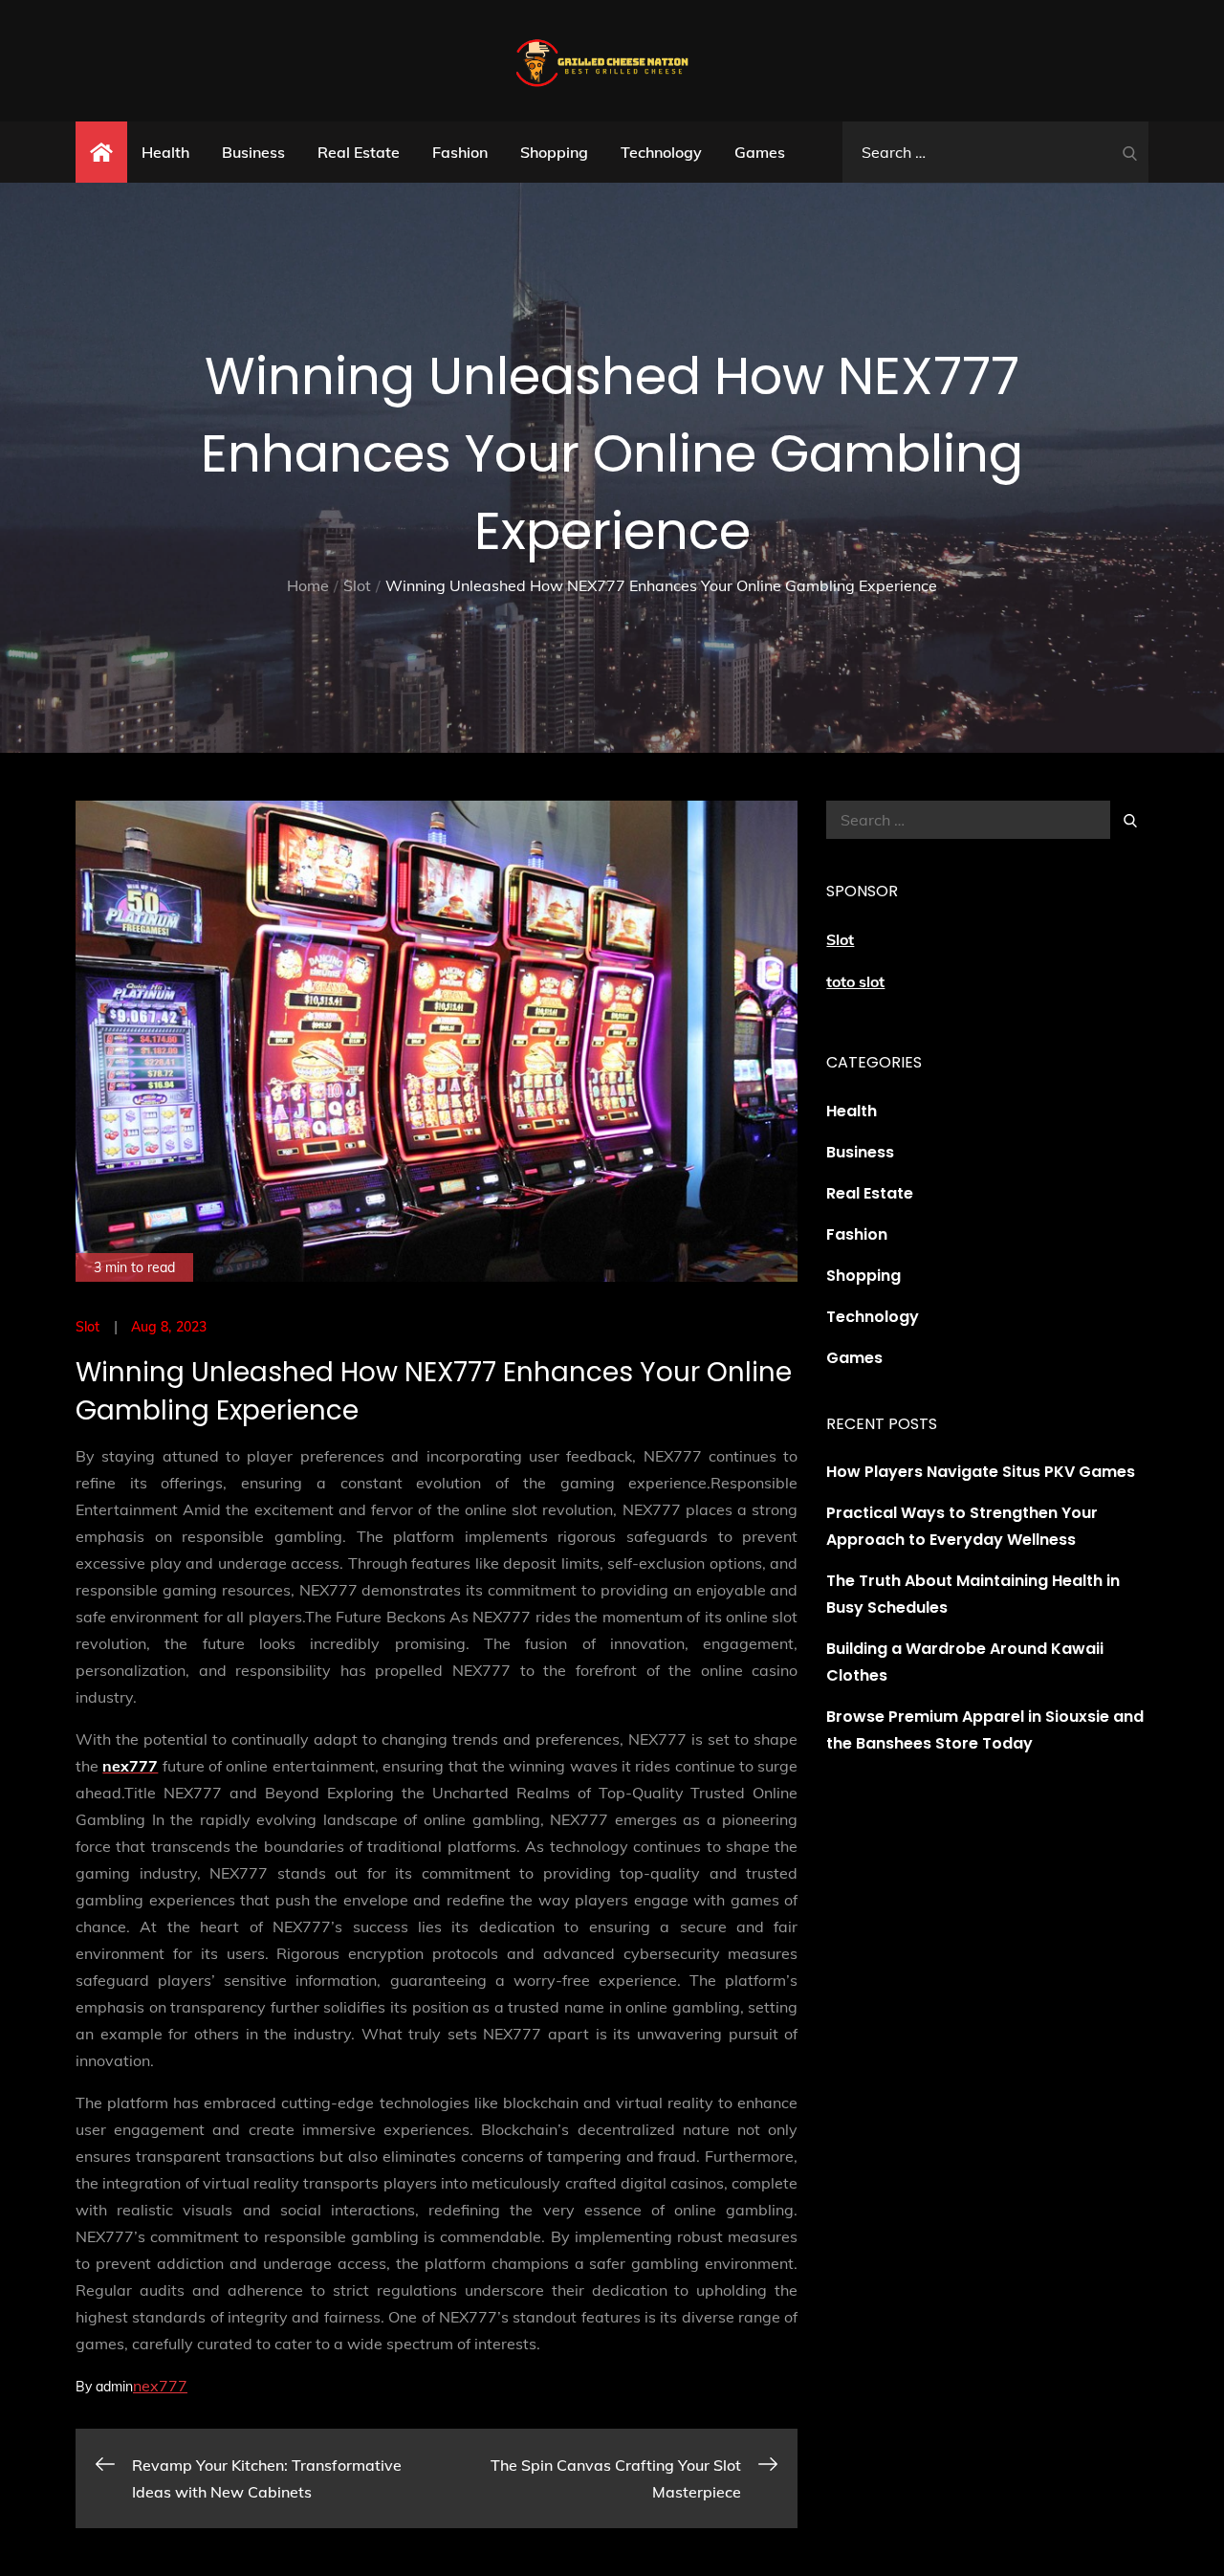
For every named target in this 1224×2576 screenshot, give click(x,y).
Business (253, 152)
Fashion (460, 152)
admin (114, 2387)
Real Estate (359, 152)
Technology (661, 152)
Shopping (554, 152)
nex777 (160, 2386)
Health (165, 152)
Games (760, 152)
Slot (88, 1327)
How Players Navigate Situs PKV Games (981, 1472)
